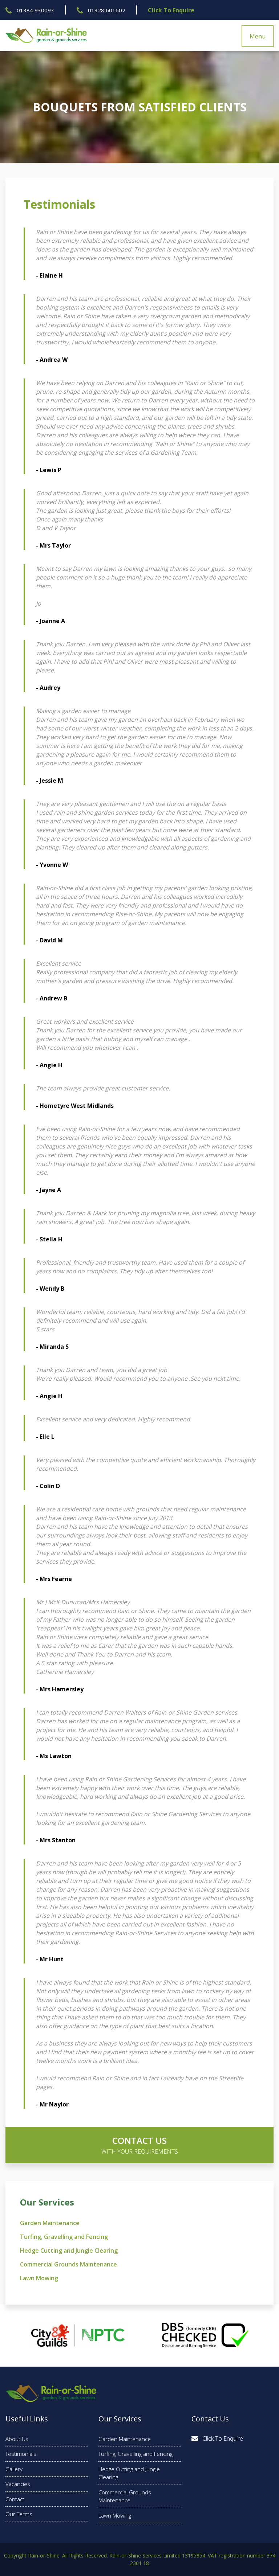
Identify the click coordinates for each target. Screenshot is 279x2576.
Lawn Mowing (39, 2278)
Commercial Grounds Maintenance (68, 2264)
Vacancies (18, 2484)
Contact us (140, 2145)
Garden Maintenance (50, 2223)
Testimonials (21, 2454)
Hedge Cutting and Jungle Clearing (69, 2251)
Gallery (14, 2469)
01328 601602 (106, 10)
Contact (15, 2499)
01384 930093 (35, 10)
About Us (17, 2439)
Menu (258, 36)
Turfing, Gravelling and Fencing (64, 2237)
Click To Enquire (171, 10)
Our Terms (19, 2514)
